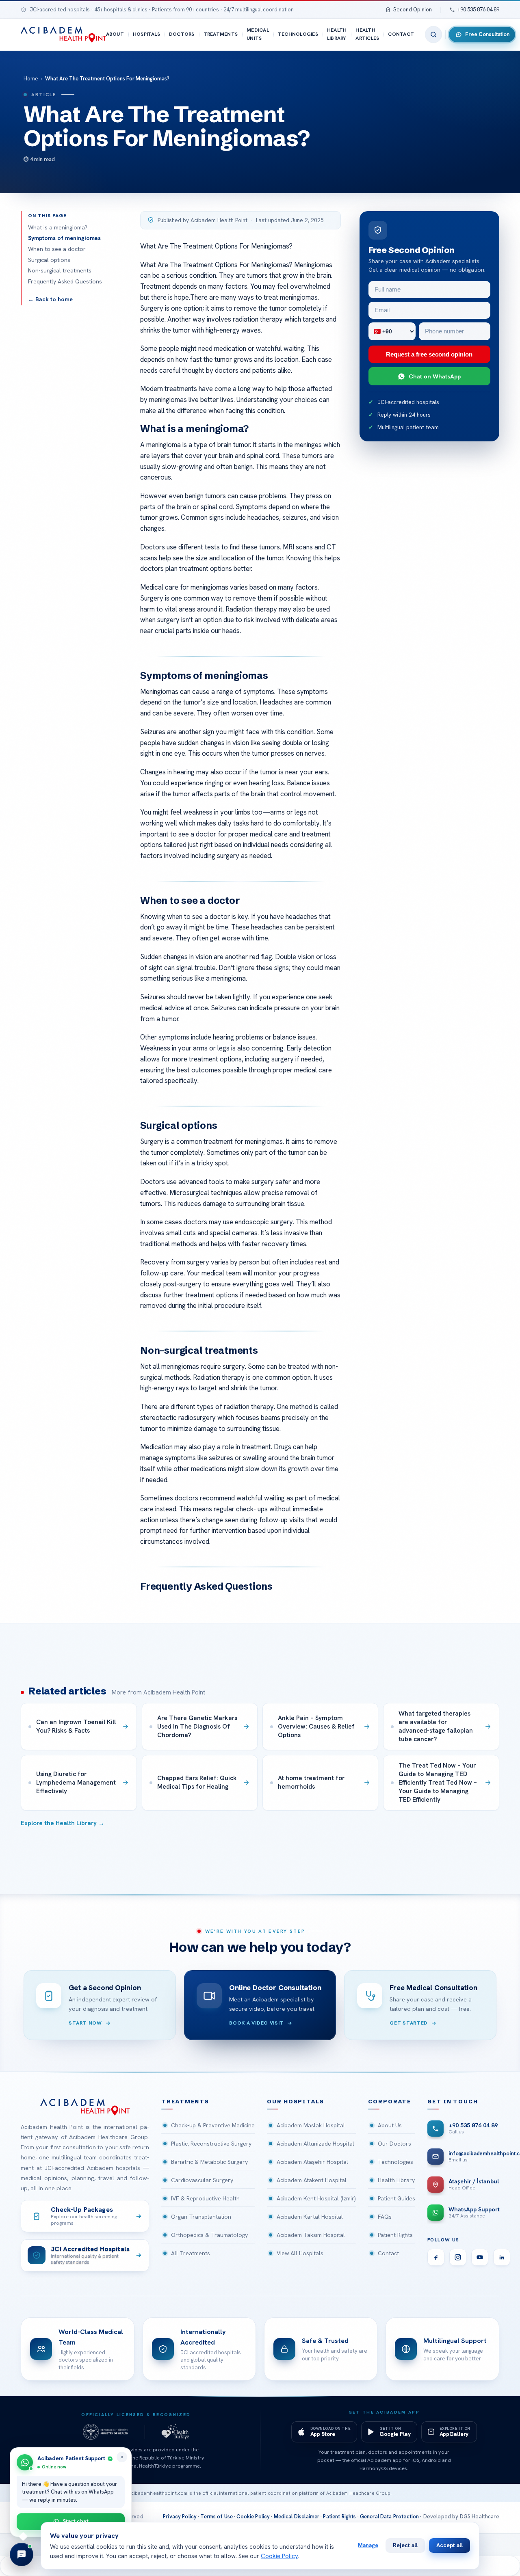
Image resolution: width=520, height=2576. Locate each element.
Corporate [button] (390, 2102)
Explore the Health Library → (63, 1823)
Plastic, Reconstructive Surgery (211, 2144)
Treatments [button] (185, 2102)
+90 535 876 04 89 (478, 10)
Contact (401, 34)
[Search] (433, 35)
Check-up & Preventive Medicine (213, 2125)
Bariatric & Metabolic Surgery (209, 2162)
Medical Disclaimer (297, 2517)
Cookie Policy (253, 2517)
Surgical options (49, 260)
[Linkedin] (502, 2257)
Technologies (298, 34)
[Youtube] (480, 2257)
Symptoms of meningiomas (64, 238)
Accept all (450, 2545)
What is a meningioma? (58, 227)
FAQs (385, 2217)
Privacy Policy (180, 2517)
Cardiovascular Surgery (202, 2180)
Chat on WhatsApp (435, 376)
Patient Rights (395, 2235)
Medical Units (258, 34)
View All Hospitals (300, 2253)
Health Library (337, 34)
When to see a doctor (57, 249)
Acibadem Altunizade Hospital (315, 2144)
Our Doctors (394, 2144)
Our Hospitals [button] (296, 2102)
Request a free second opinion (429, 354)
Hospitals (146, 34)
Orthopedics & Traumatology (209, 2235)
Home (31, 79)
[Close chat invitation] (122, 2457)
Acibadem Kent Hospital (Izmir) (316, 2198)
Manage (368, 2545)
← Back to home (50, 299)
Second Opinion (413, 10)
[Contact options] (22, 2554)
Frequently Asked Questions (65, 281)
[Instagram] (458, 2257)
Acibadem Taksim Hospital (311, 2235)
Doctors (182, 34)
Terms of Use (217, 2517)
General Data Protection (390, 2517)
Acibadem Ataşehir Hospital (312, 2162)
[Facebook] (436, 2257)
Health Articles (367, 34)
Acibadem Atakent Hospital (312, 2180)
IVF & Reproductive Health (205, 2198)
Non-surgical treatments (60, 270)
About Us (390, 2125)
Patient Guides (396, 2198)
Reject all (405, 2545)
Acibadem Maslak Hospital (311, 2125)
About (115, 34)
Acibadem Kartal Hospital (310, 2217)
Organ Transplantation (201, 2217)
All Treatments (191, 2253)
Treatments (221, 34)
